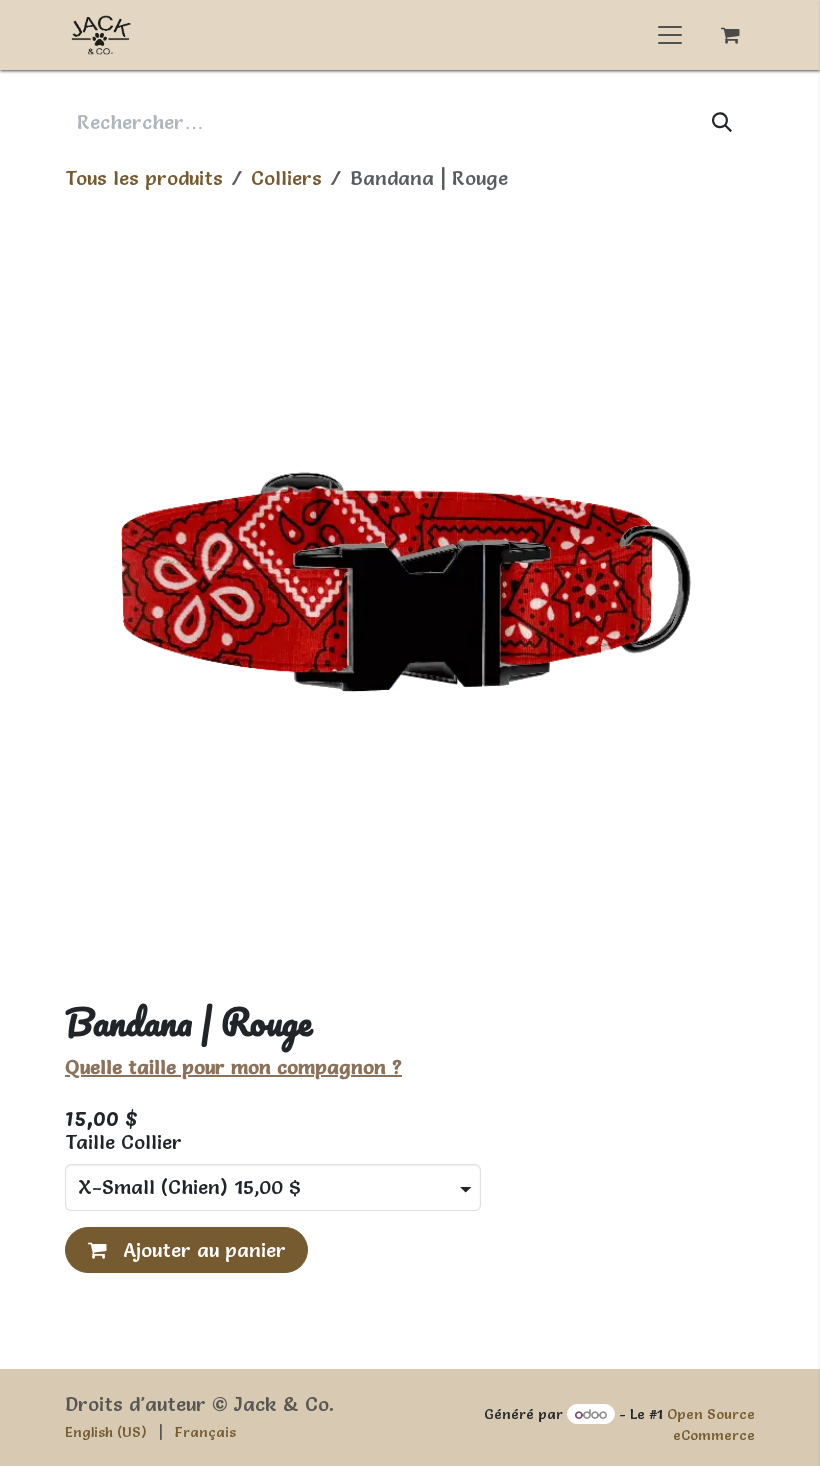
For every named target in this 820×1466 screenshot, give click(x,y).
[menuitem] (106, 1432)
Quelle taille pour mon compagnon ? (233, 1067)
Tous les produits (144, 178)
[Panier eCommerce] (730, 35)
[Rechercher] (722, 122)
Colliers (286, 178)
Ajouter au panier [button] (201, 1250)
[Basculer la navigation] (670, 35)
